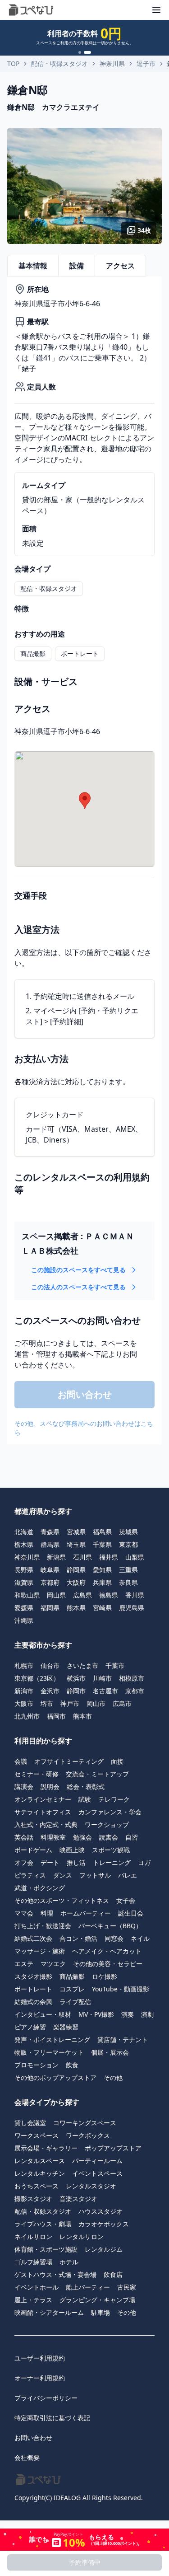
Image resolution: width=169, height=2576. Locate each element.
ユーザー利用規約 (40, 2358)
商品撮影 (33, 653)
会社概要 (27, 2457)
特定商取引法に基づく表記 (52, 2418)
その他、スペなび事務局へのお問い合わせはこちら (84, 1428)
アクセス (120, 266)
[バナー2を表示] (87, 52)
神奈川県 (112, 63)
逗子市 (146, 63)
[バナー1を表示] (80, 52)
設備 (77, 266)
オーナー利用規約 (40, 2378)
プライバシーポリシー (46, 2398)
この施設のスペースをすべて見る (78, 1270)
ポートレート (80, 653)
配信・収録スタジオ (59, 63)
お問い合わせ (33, 2438)
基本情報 (33, 266)
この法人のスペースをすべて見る (78, 1287)
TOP (13, 63)
